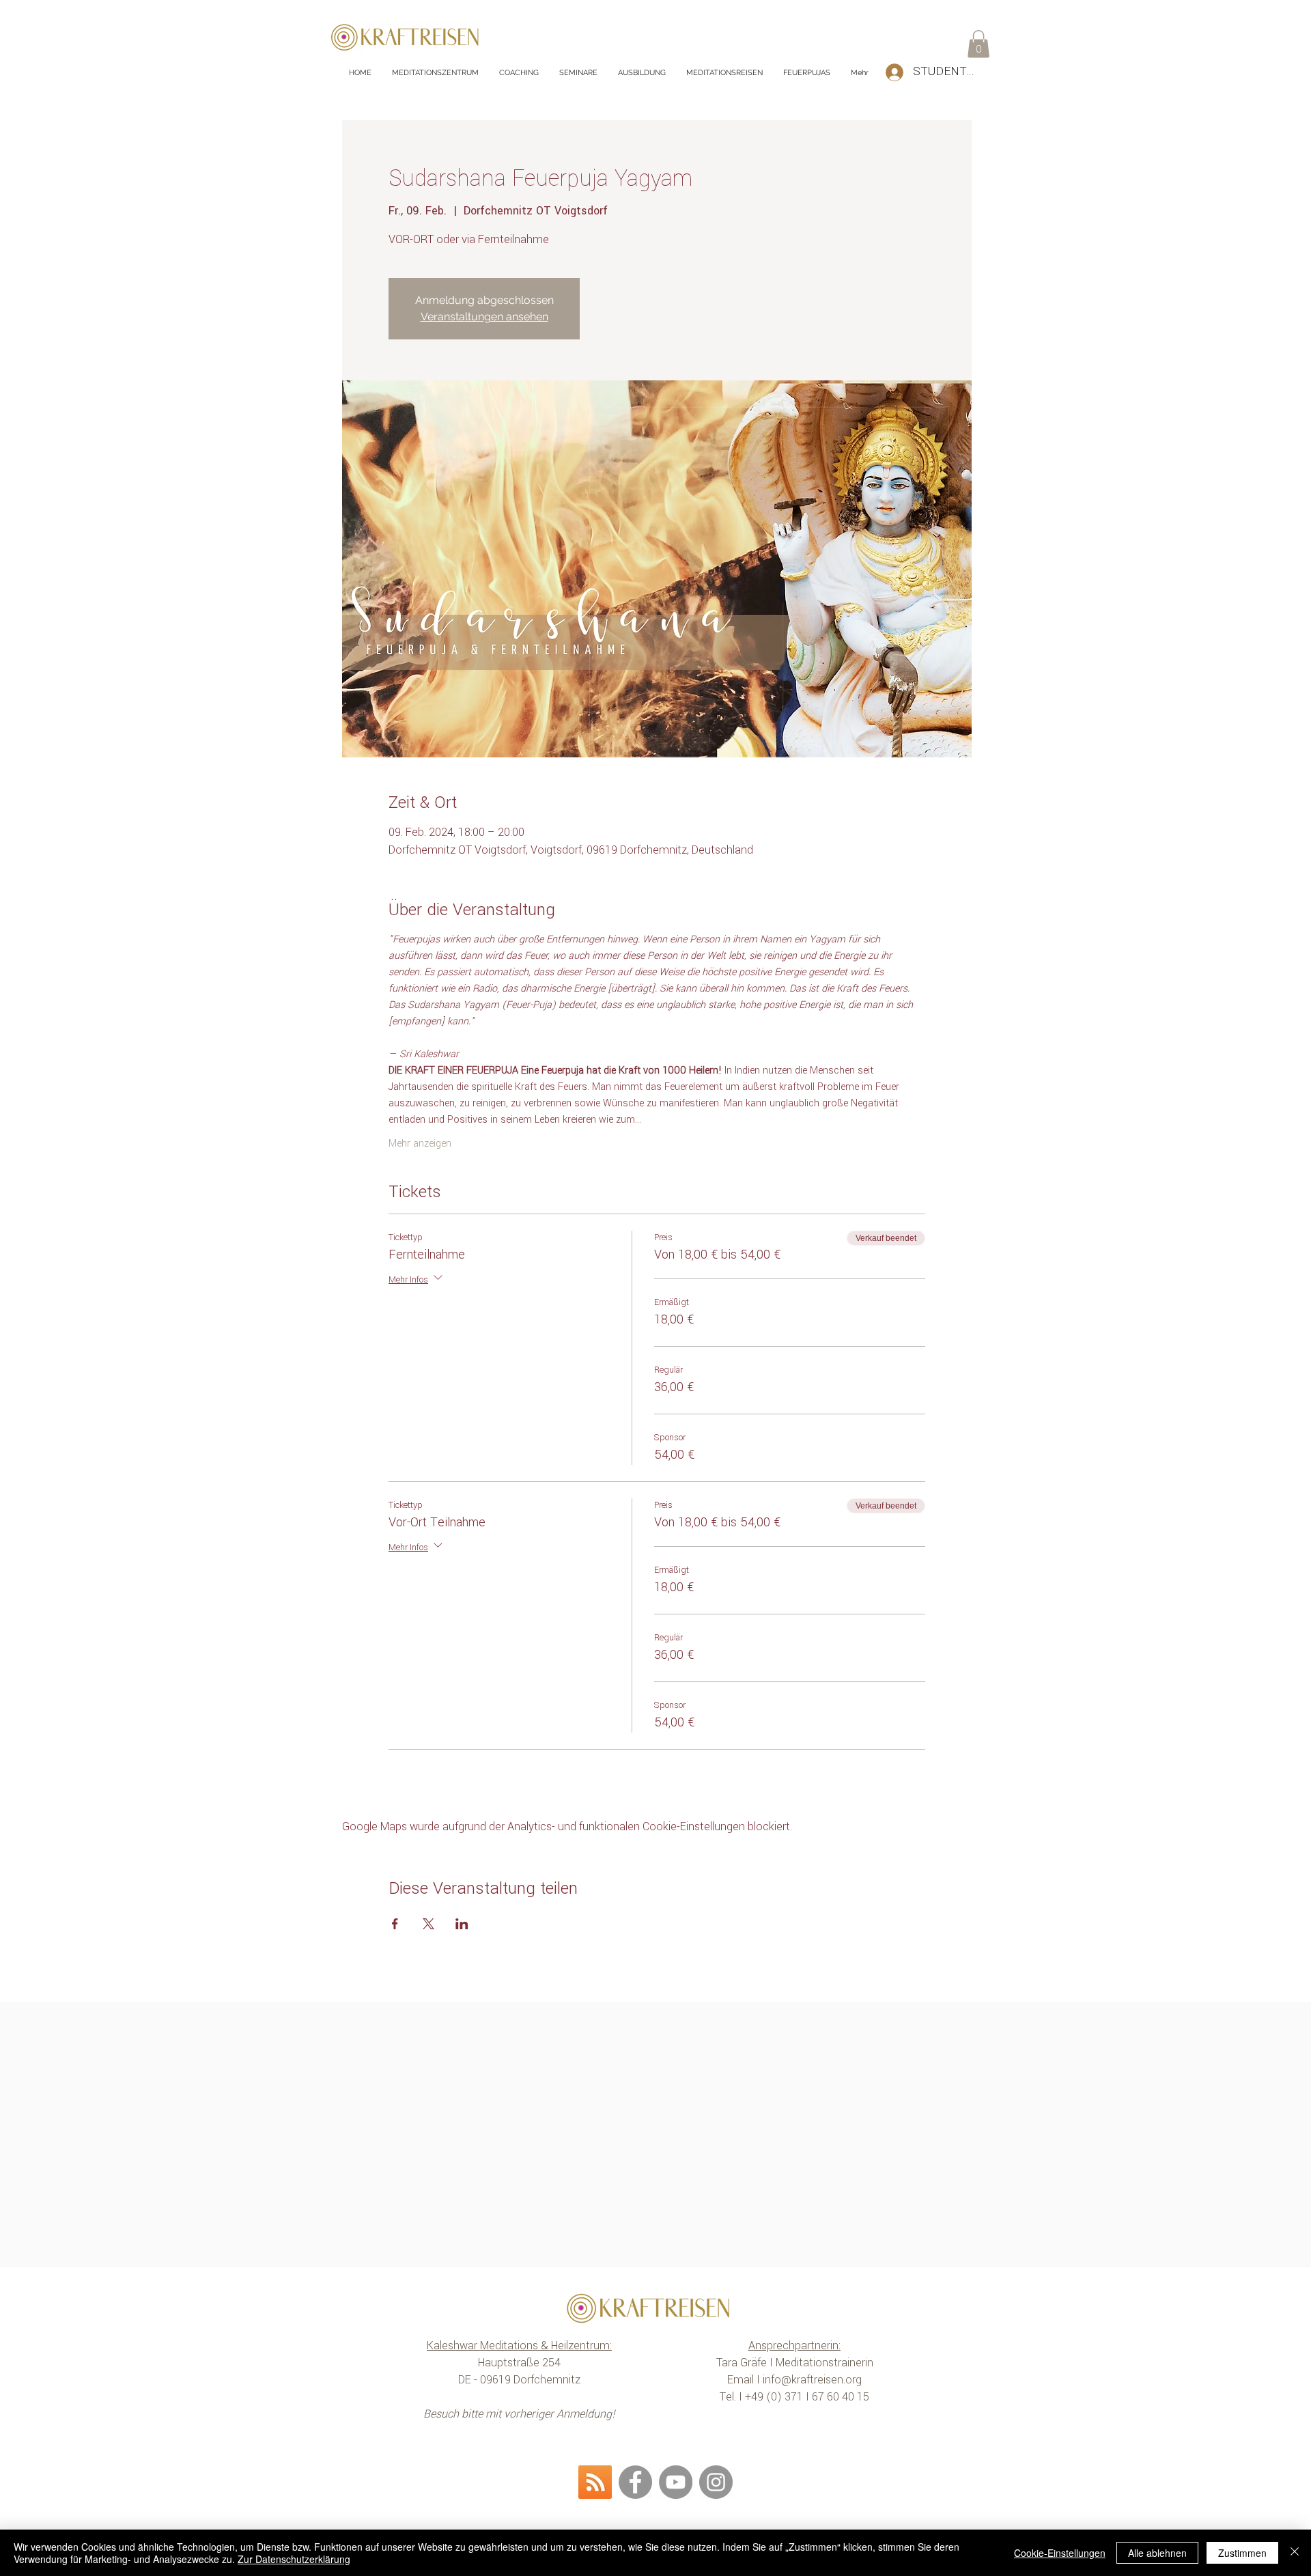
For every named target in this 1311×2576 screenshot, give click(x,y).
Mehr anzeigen (420, 1144)
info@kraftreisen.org (812, 2380)
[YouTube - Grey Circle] (676, 2482)
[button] (978, 44)
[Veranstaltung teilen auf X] (428, 1924)
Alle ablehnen (1157, 2553)
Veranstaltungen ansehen (484, 317)
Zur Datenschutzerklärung (294, 2559)
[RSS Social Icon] (595, 2482)
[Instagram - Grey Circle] (716, 2482)
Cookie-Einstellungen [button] (1060, 2553)
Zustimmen (1242, 2553)
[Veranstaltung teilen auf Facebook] (395, 1924)
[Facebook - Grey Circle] (635, 2482)
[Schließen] (1295, 2553)
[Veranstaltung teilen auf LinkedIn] (462, 1924)
